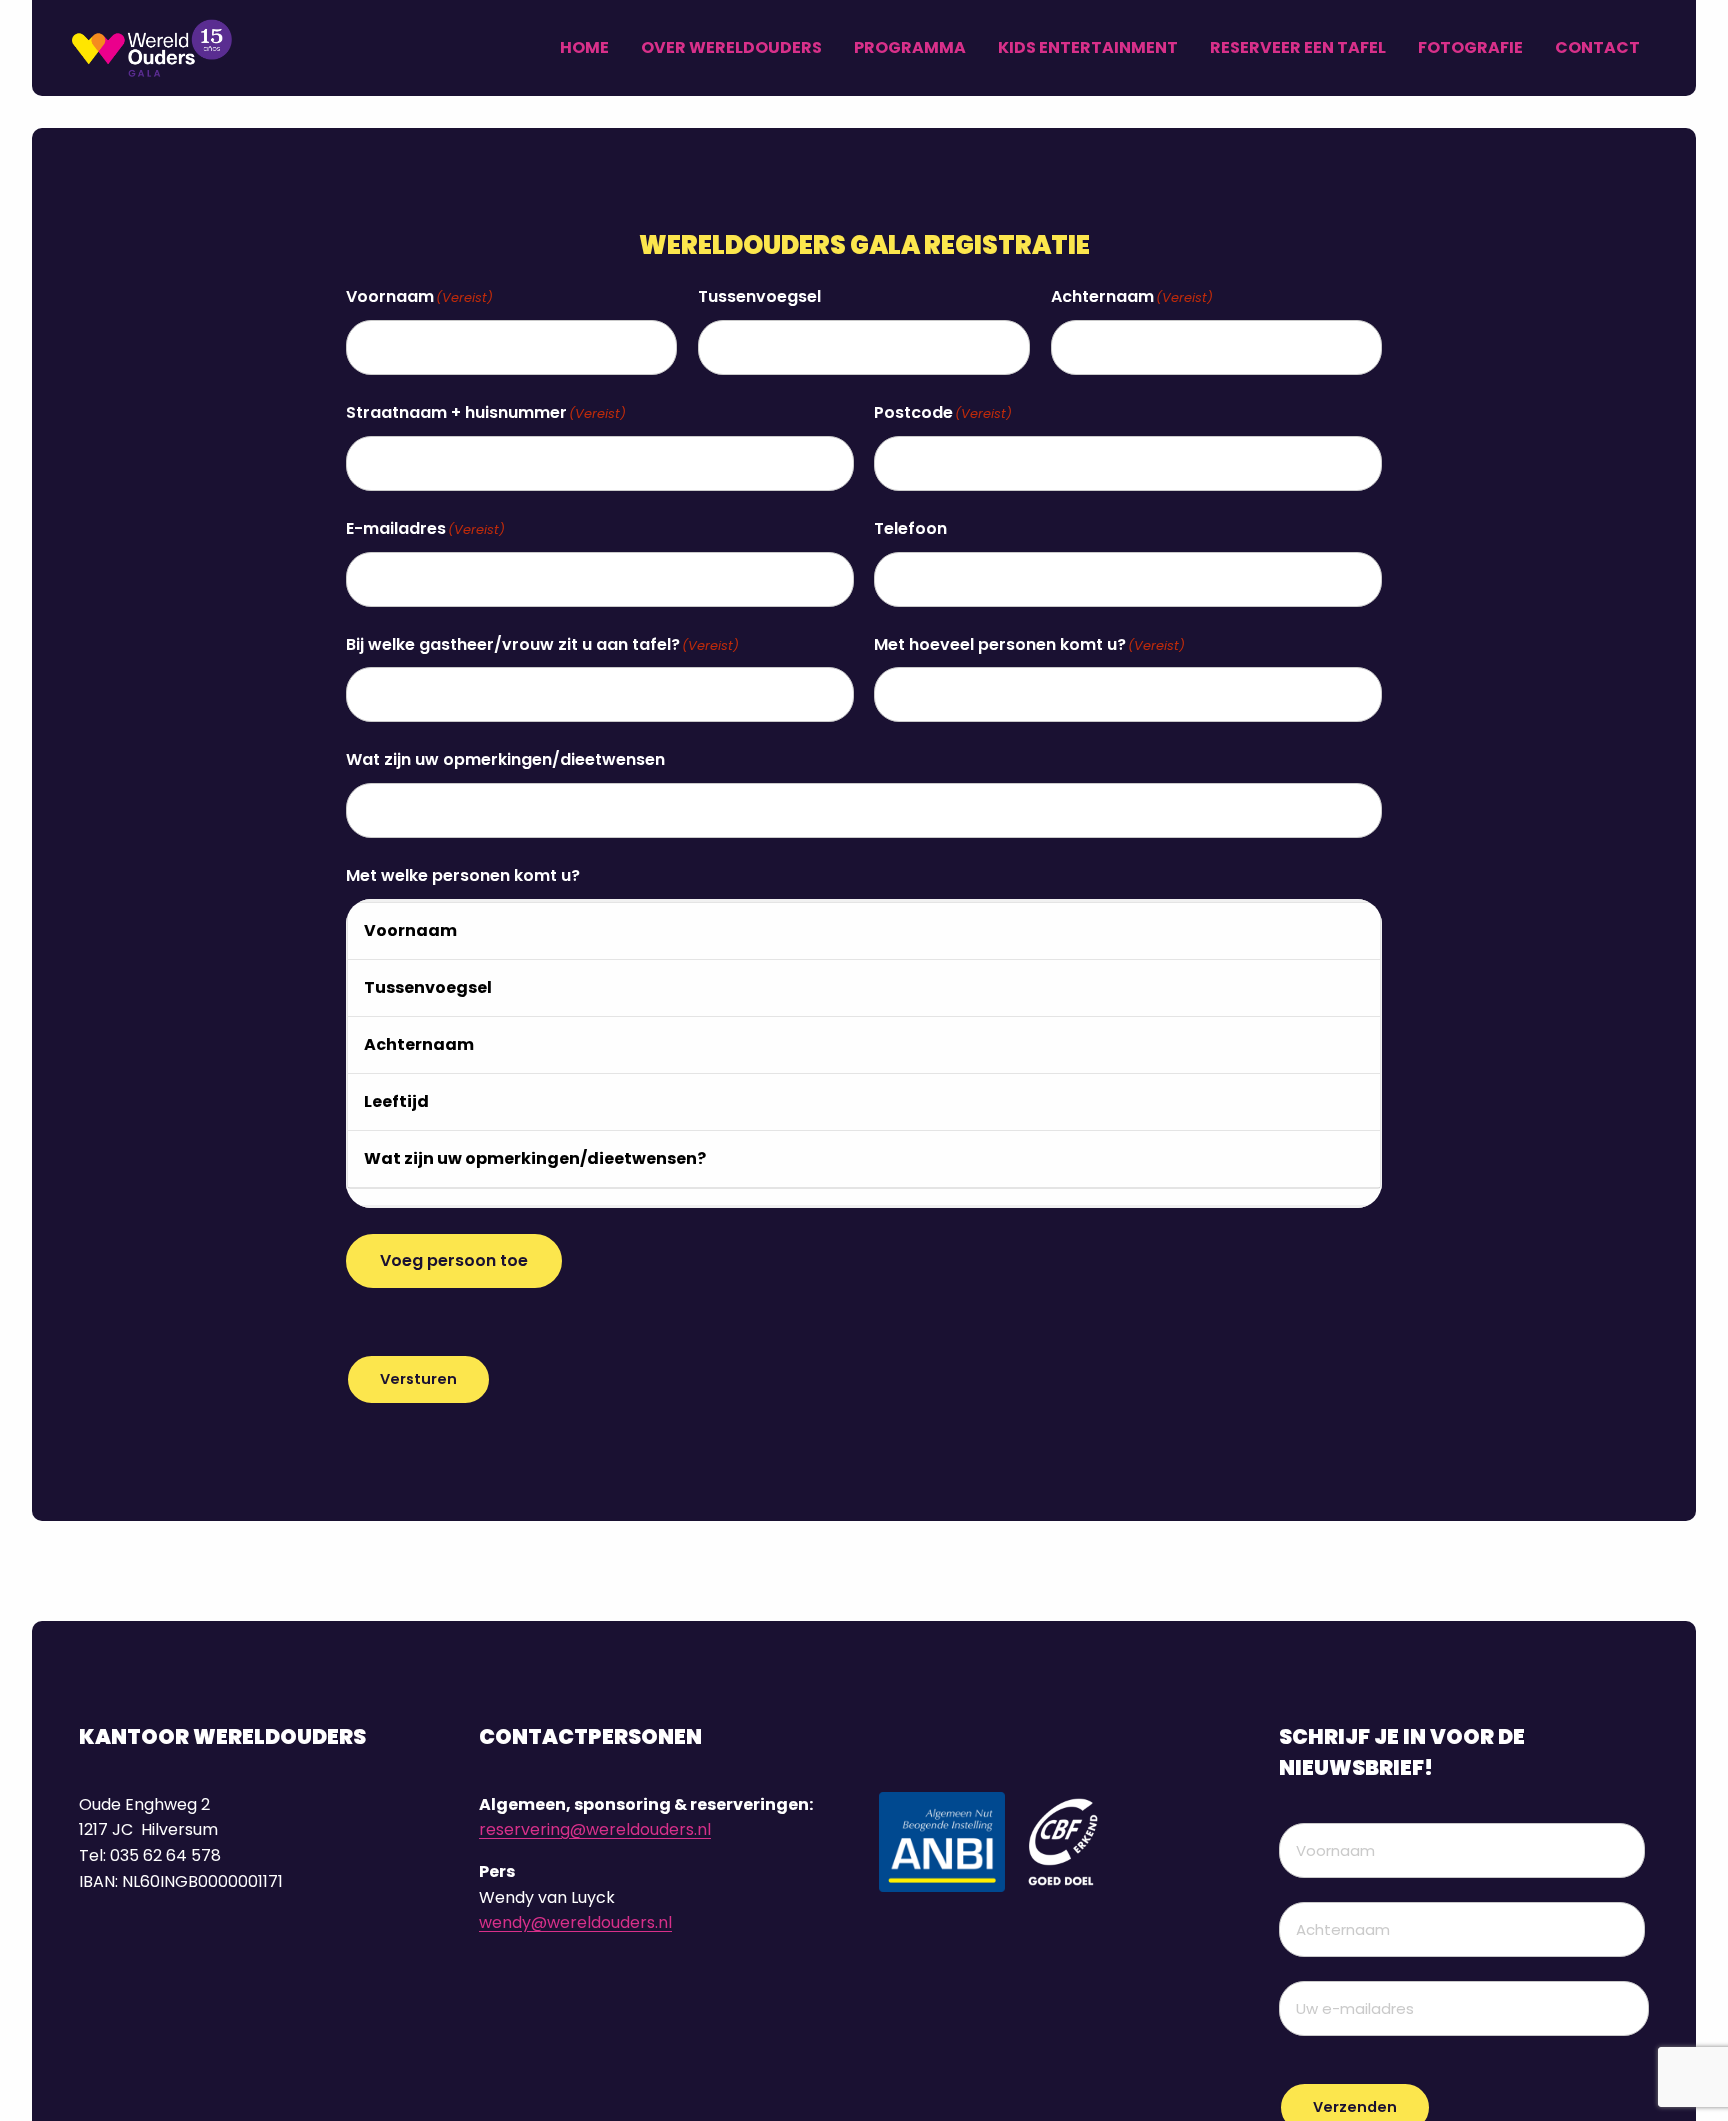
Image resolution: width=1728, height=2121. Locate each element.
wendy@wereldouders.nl (575, 1922)
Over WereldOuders (731, 47)
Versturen (418, 1379)
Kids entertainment (1088, 47)
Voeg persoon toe (454, 1260)
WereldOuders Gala (172, 48)
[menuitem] (584, 48)
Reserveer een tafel (1298, 47)
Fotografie (1470, 47)
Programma (910, 47)
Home (584, 47)
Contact (1597, 47)
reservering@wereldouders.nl (595, 1829)
